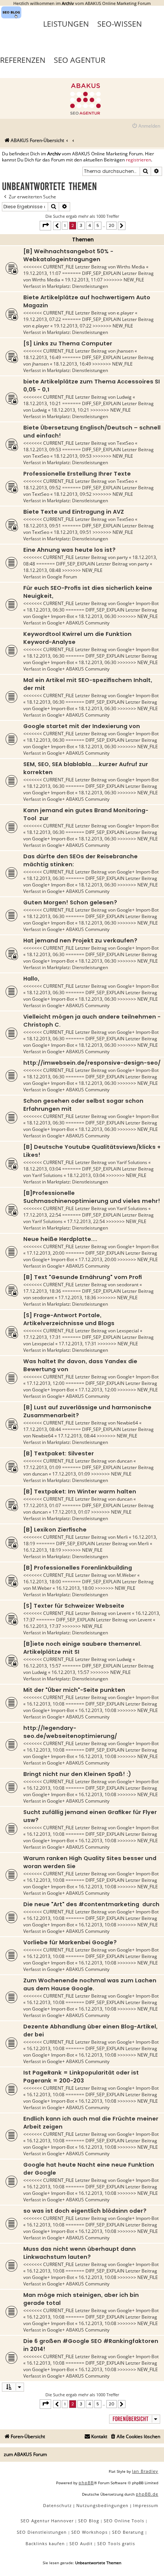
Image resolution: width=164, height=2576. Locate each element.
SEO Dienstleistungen (42, 2532)
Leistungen (66, 24)
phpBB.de (147, 2494)
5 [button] (98, 225)
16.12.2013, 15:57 (42, 1666)
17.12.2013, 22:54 (42, 1215)
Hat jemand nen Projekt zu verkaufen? (80, 941)
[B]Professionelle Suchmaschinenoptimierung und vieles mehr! (92, 1197)
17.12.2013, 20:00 (46, 1253)
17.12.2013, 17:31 (42, 1337)
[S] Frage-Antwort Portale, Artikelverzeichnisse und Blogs (69, 1319)
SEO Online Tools (124, 2521)
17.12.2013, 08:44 (42, 1429)
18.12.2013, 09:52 (42, 488)
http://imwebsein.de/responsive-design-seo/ (92, 1063)
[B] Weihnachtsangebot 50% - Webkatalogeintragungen (68, 255)
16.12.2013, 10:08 (46, 1704)
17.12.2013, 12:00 (46, 1383)
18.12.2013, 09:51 (42, 526)
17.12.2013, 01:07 (42, 1505)
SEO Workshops (89, 2532)
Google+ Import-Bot (138, 603)
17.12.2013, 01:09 (42, 1467)
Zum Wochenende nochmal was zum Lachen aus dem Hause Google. (90, 1984)
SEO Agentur (80, 60)
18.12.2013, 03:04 (42, 1169)
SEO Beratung (128, 2532)
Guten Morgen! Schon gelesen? (70, 902)
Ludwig (124, 397)
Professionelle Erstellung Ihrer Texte (77, 474)
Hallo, (31, 979)
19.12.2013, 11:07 (42, 273)
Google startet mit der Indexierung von (82, 726)
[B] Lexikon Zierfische (55, 1530)
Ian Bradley (145, 2471)
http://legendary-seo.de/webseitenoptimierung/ (70, 1732)
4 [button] (89, 225)
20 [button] (112, 225)
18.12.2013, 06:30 (46, 610)
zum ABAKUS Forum (25, 2454)
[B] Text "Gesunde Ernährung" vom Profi (83, 1277)
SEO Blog (89, 2521)
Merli (122, 1537)
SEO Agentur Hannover (47, 2521)
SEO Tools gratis (116, 2543)
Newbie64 (127, 1423)
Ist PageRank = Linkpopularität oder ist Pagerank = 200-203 (81, 2077)
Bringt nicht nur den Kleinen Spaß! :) (77, 1774)
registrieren (138, 160)
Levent (124, 1613)
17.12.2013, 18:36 (42, 1291)
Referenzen (23, 60)
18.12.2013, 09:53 (42, 450)
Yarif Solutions (132, 1162)
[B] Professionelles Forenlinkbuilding (78, 1568)
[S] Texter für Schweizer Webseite (74, 1606)
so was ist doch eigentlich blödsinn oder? (85, 2211)
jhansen (125, 351)
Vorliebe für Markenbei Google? (70, 1942)
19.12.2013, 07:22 (42, 319)
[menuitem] (146, 126)
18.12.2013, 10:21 (42, 403)
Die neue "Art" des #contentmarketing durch (91, 1904)
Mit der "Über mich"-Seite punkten (74, 1690)
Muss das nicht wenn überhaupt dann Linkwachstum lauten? (80, 2253)
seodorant (128, 1285)
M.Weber (126, 1575)
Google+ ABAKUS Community (78, 623)
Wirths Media (131, 267)
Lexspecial (128, 1331)
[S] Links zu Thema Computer (68, 343)
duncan (125, 1461)
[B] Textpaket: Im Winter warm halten (80, 1492)
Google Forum (62, 577)
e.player (125, 313)
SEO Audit (81, 2543)
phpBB (86, 2483)
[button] (45, 225)
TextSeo (125, 443)
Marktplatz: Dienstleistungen (77, 286)
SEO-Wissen (120, 24)
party (122, 557)
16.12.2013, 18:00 (42, 1582)
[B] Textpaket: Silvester (59, 1453)
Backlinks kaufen (45, 2543)
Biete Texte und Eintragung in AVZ (74, 512)
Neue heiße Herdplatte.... (60, 1239)
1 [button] (65, 225)
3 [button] (81, 225)
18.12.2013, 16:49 (42, 357)
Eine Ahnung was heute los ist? (69, 550)
